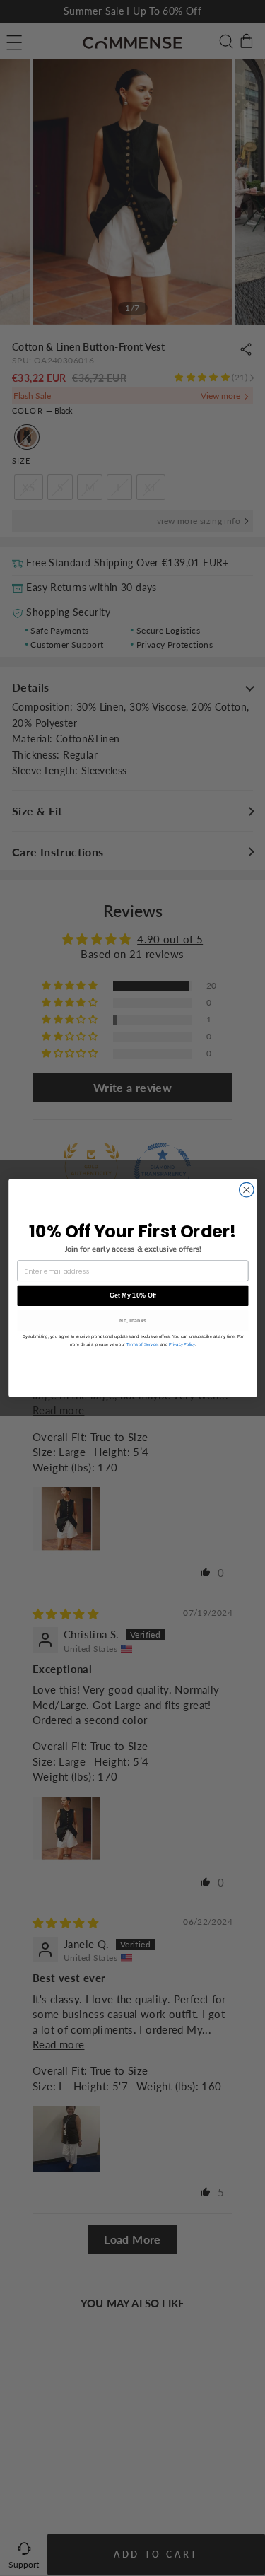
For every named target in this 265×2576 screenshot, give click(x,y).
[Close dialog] (246, 1190)
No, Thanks (133, 1320)
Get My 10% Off (132, 1295)
